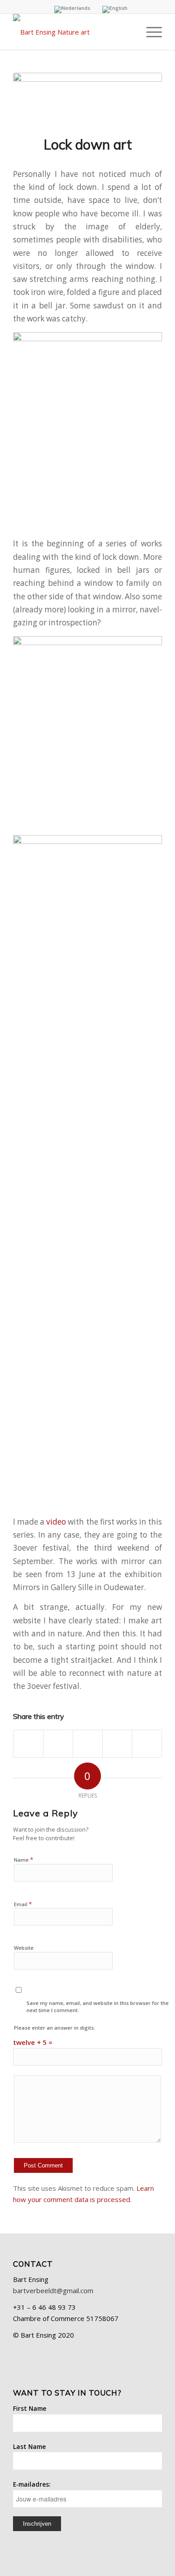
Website (24, 1948)
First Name (30, 2408)
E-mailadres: (32, 2484)
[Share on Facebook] (28, 1744)
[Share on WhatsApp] (88, 1744)
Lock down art (88, 145)
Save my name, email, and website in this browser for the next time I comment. (98, 2007)
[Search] (129, 32)
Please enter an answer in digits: (55, 2028)
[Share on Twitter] (58, 1744)
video (56, 1522)
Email (23, 1904)
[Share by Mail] (147, 1744)
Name (24, 1859)
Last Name (29, 2446)
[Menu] (150, 32)
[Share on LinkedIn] (117, 1744)
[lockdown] (87, 99)
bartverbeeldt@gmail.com (53, 2290)
